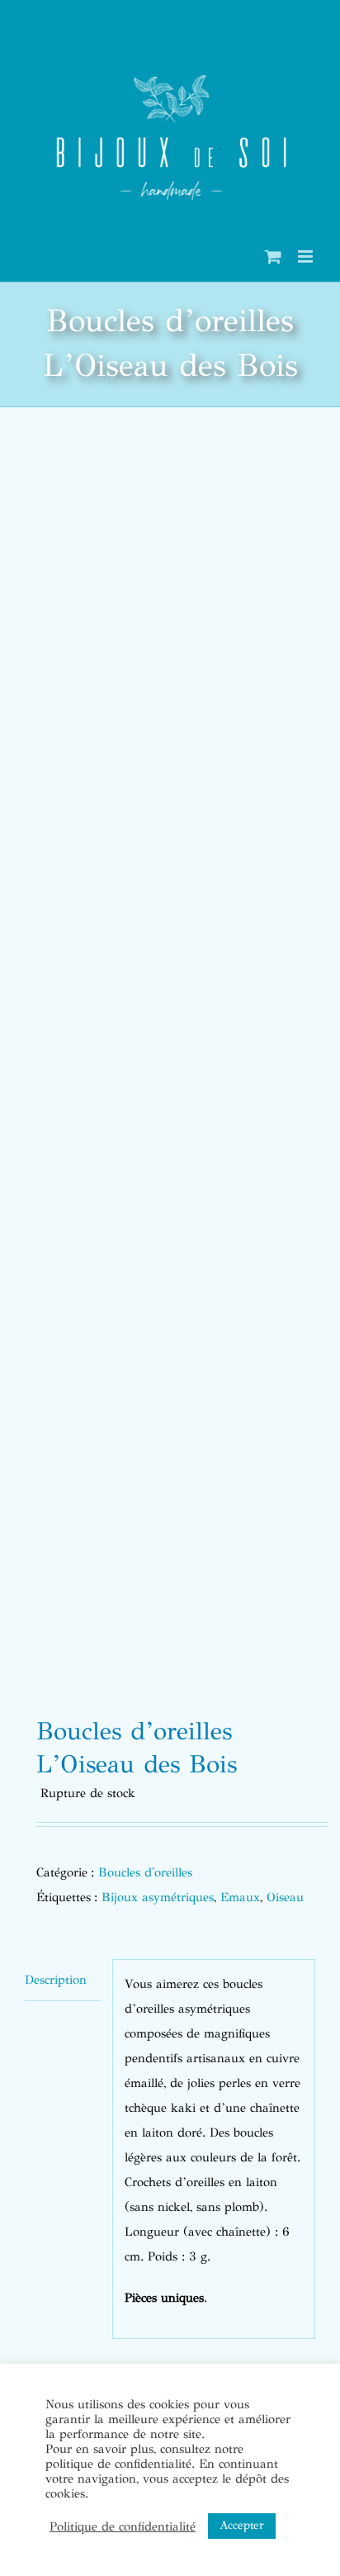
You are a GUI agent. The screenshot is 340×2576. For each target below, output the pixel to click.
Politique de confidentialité (123, 2526)
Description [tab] (56, 1980)
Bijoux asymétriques (158, 1897)
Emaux (240, 1897)
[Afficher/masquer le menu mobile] (307, 256)
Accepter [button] (242, 2525)
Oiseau (285, 1897)
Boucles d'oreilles (145, 1872)
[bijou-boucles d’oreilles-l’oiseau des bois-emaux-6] (170, 1067)
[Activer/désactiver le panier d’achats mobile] (273, 256)
